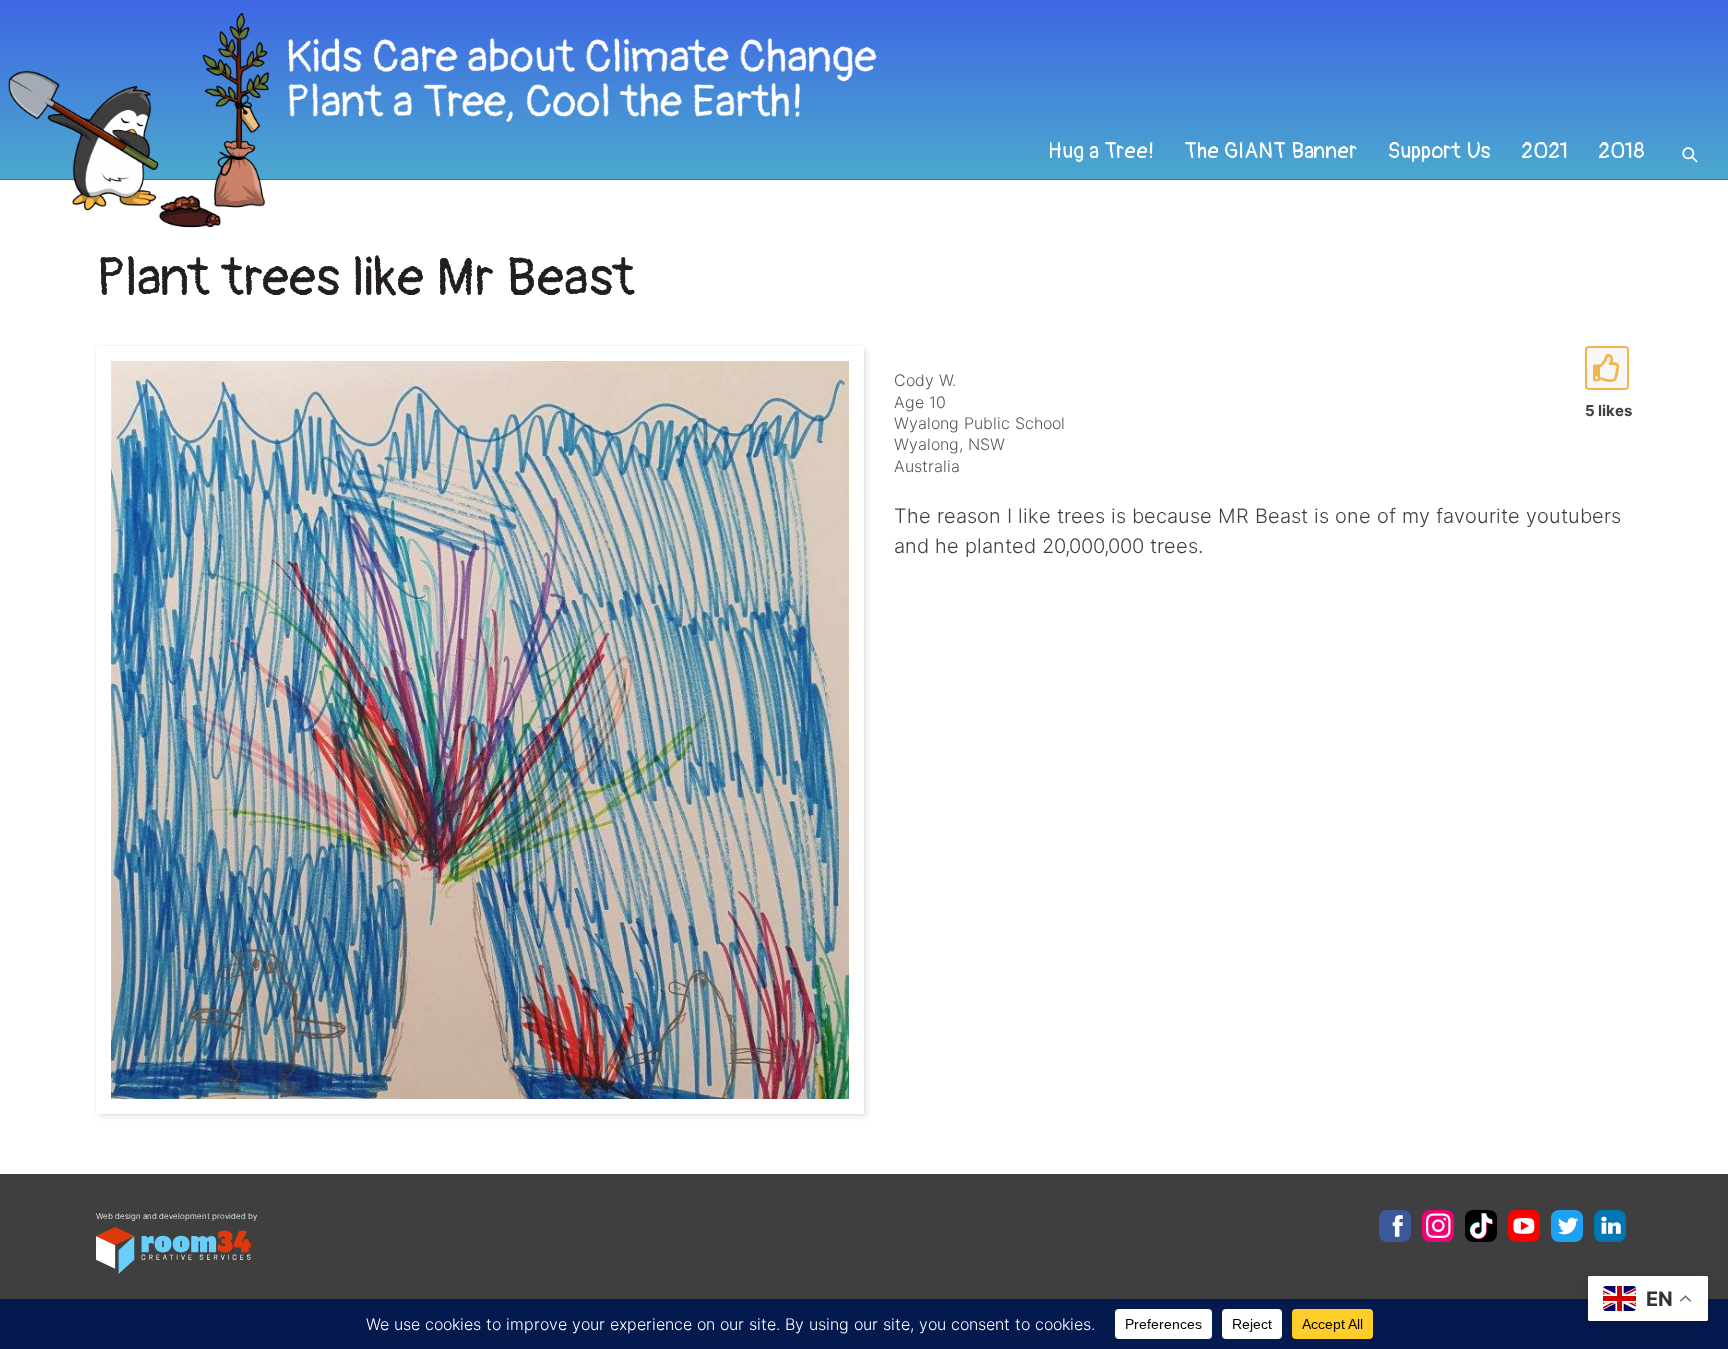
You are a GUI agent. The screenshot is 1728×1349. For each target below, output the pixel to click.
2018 (1621, 151)
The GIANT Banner (1270, 151)
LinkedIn (1610, 1226)
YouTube (1524, 1226)
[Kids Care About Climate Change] (699, 120)
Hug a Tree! (1101, 151)
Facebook (1395, 1226)
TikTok (1481, 1226)
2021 (1544, 151)
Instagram (1438, 1226)
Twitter (1567, 1226)
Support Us (1439, 151)
